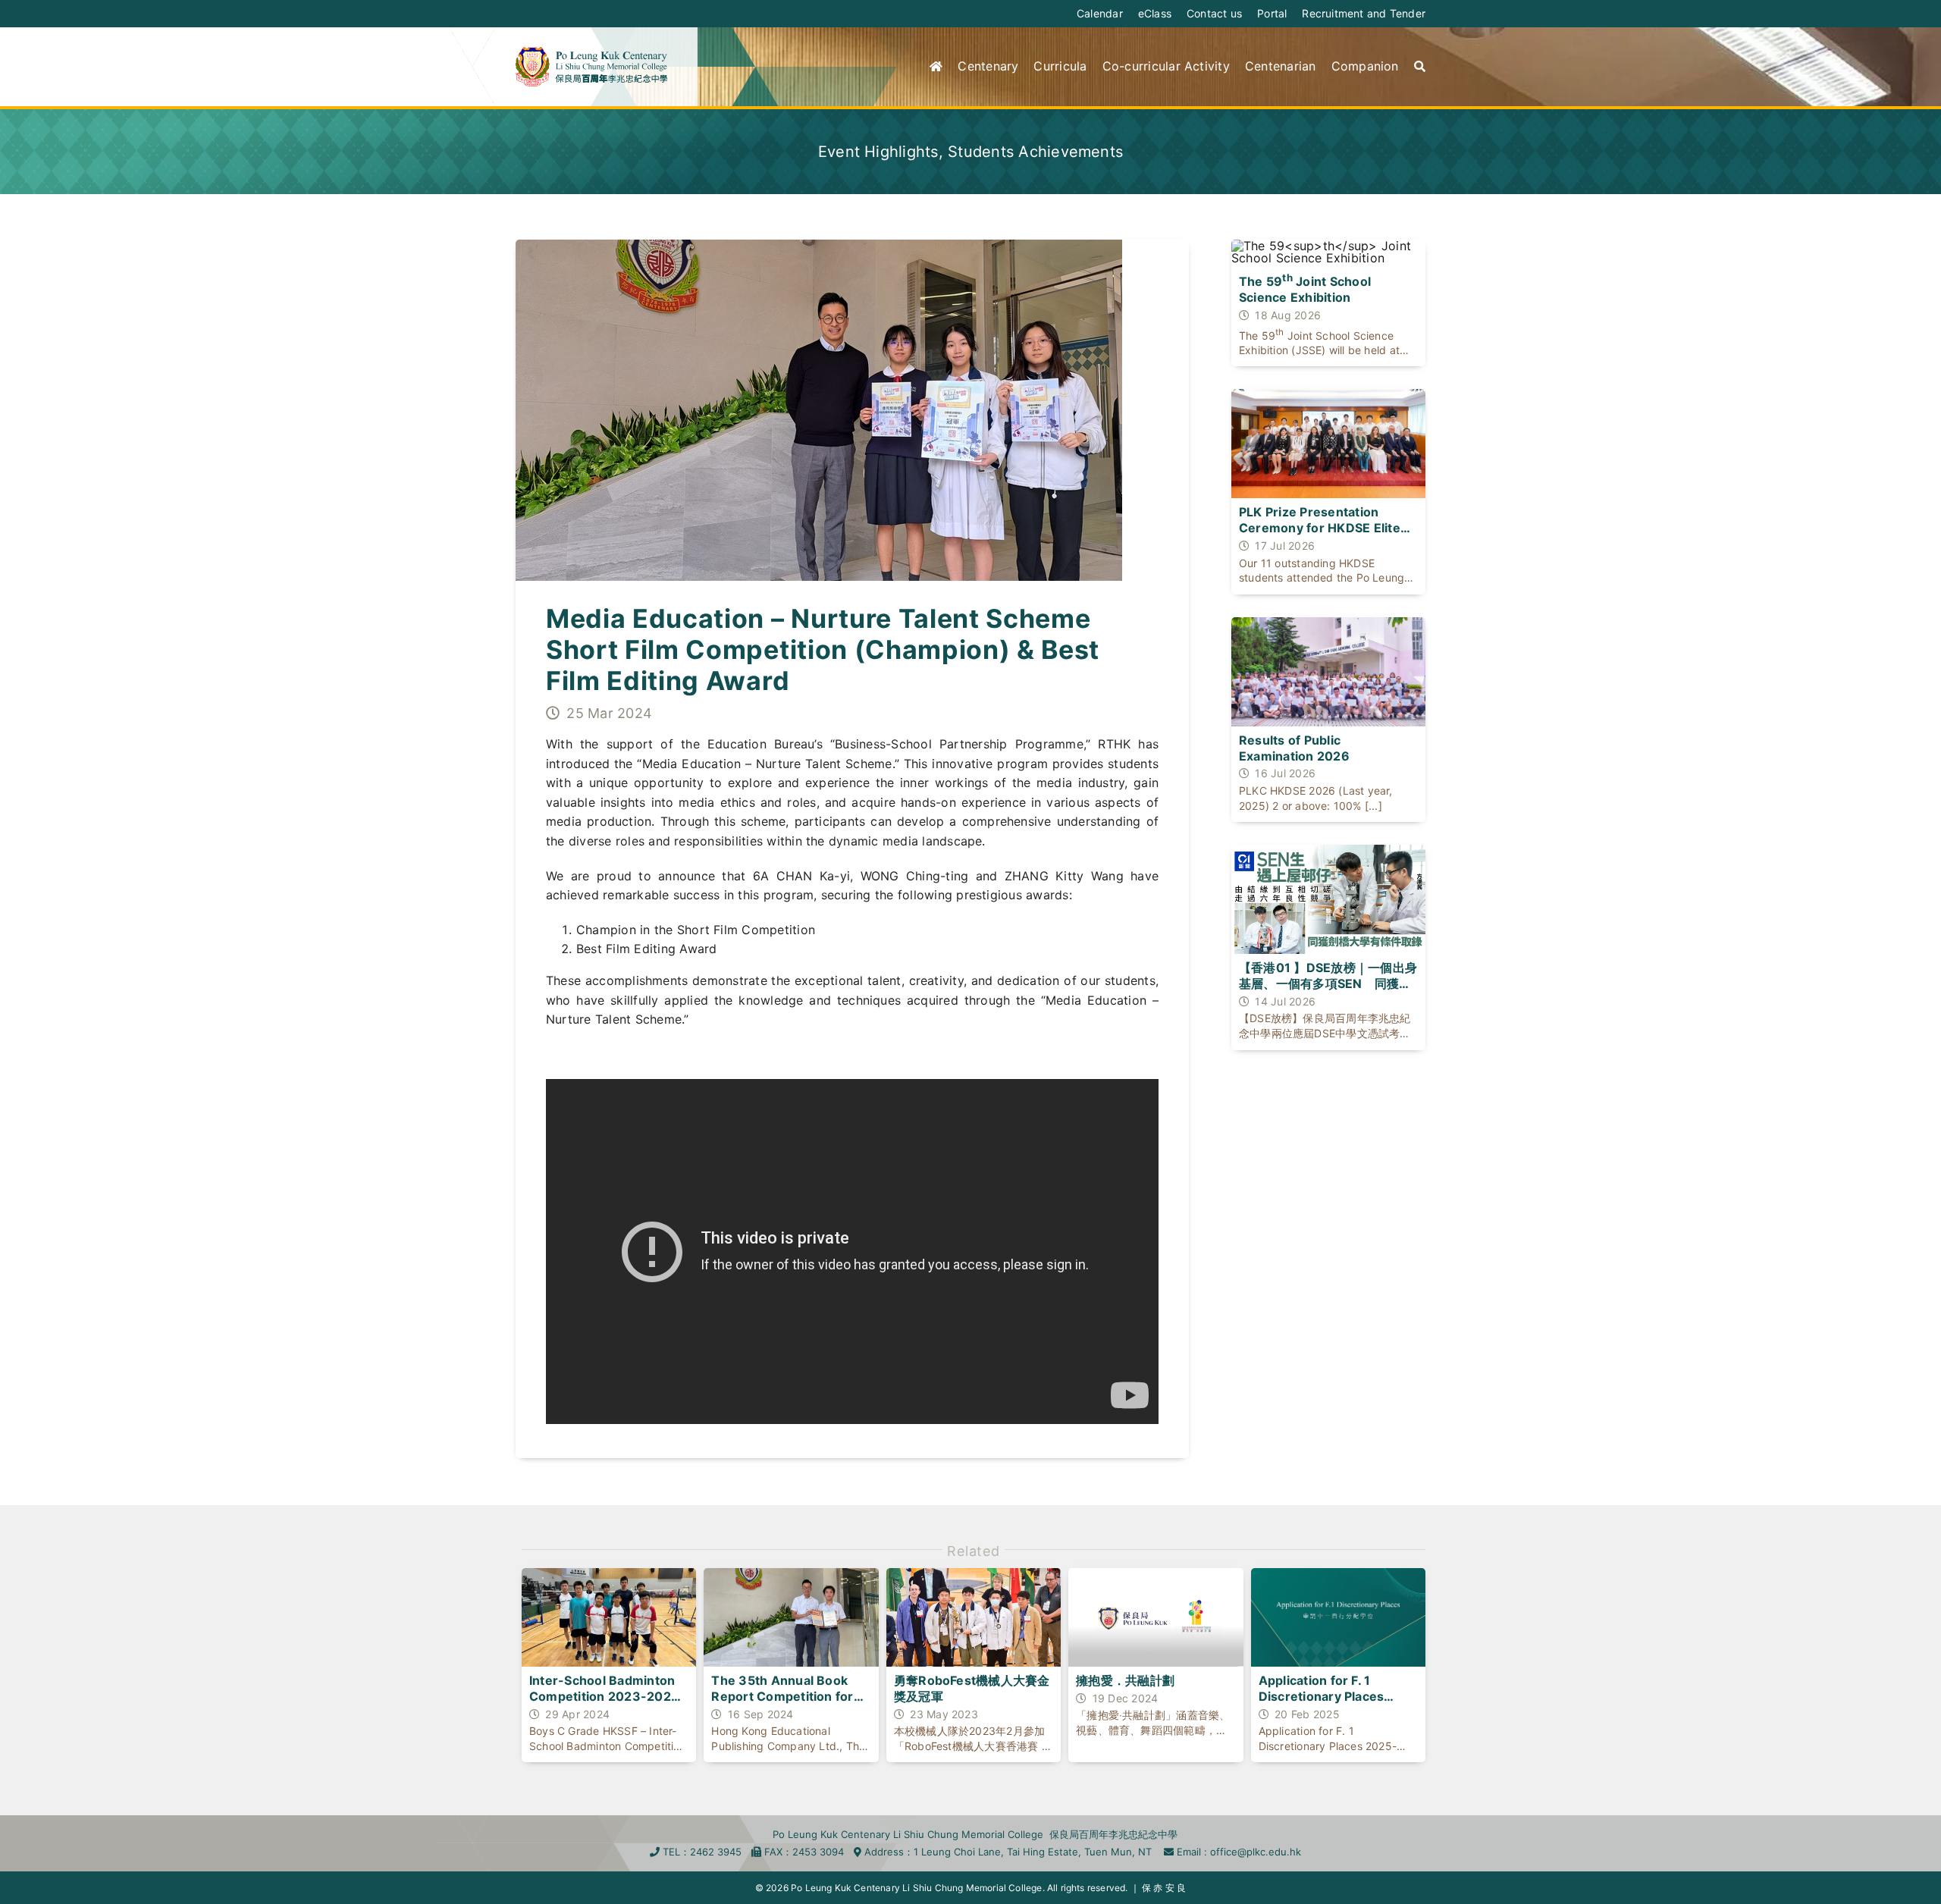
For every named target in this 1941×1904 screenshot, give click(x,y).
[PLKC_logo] (591, 53)
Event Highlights (878, 152)
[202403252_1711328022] (819, 246)
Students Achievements (1035, 152)
